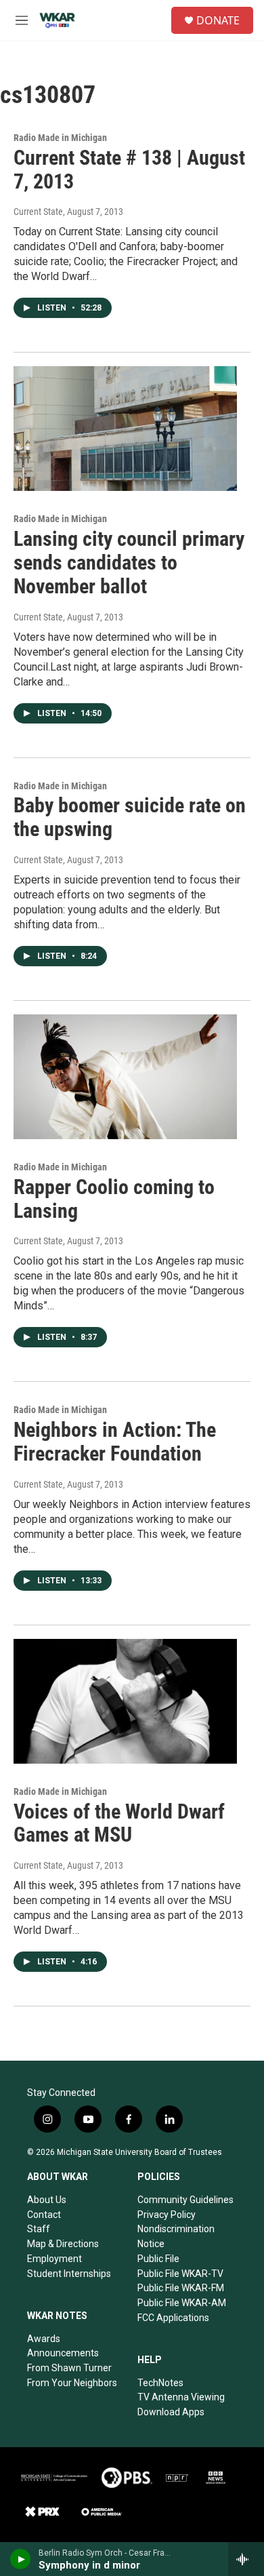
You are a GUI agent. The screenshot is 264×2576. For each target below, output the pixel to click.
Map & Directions (63, 2244)
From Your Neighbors (72, 2383)
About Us (47, 2200)
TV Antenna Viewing (181, 2397)
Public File (158, 2259)
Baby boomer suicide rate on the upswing (130, 817)
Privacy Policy (167, 2215)
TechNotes (160, 2383)
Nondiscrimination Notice (176, 2236)
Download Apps (171, 2412)
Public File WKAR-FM (181, 2288)
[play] (21, 2559)
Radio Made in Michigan (60, 138)
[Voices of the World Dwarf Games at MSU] (125, 1701)
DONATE (218, 20)
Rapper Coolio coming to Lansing (114, 1199)
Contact (44, 2215)
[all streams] (246, 2559)
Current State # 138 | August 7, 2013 (129, 170)
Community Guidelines (185, 2200)
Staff (39, 2229)
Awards (44, 2339)
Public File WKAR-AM (182, 2303)
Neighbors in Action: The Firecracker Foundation (115, 1442)
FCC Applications (173, 2318)
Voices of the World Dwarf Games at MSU (119, 1823)
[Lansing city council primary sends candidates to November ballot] (125, 429)
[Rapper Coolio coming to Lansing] (125, 1077)
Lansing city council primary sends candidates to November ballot (129, 562)
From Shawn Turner (69, 2368)
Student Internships (69, 2274)
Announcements (63, 2353)
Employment (54, 2259)
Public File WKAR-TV (180, 2274)
